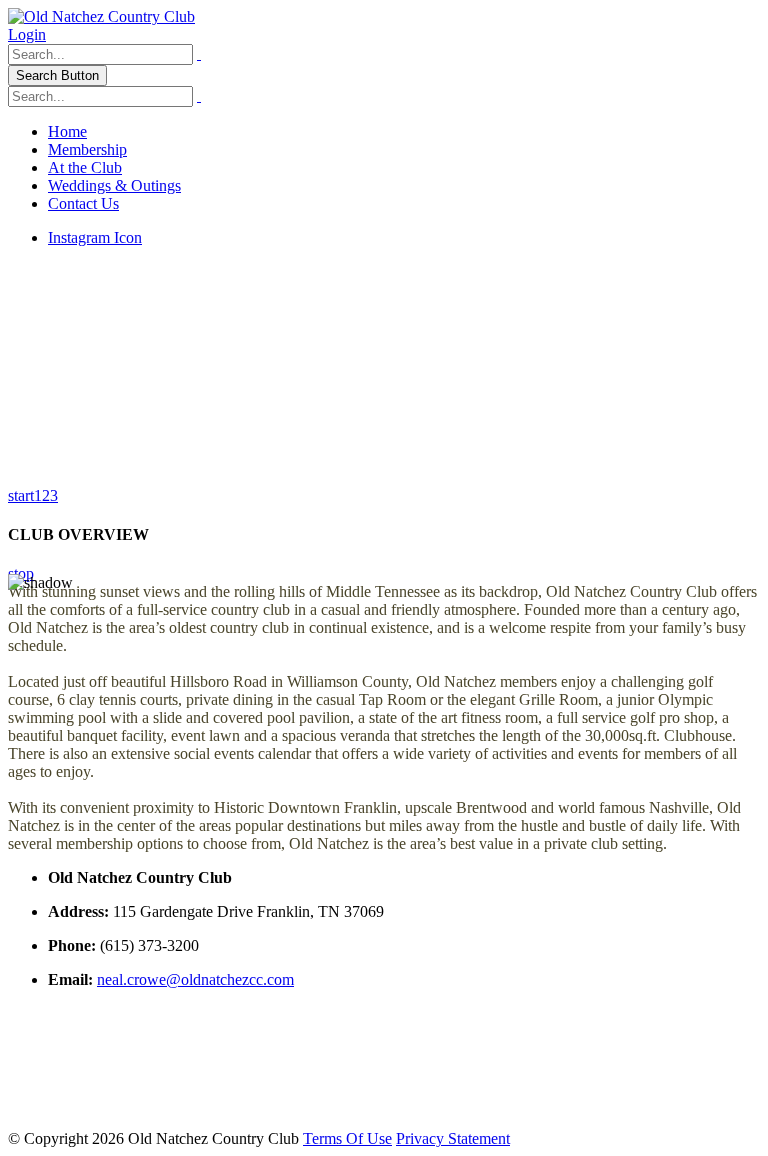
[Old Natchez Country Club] (101, 16)
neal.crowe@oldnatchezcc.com (195, 979)
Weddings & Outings (114, 185)
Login (27, 34)
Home (67, 131)
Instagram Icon (95, 237)
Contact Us (83, 203)
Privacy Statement (453, 1138)
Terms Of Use (347, 1138)
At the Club (85, 167)
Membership (87, 149)
